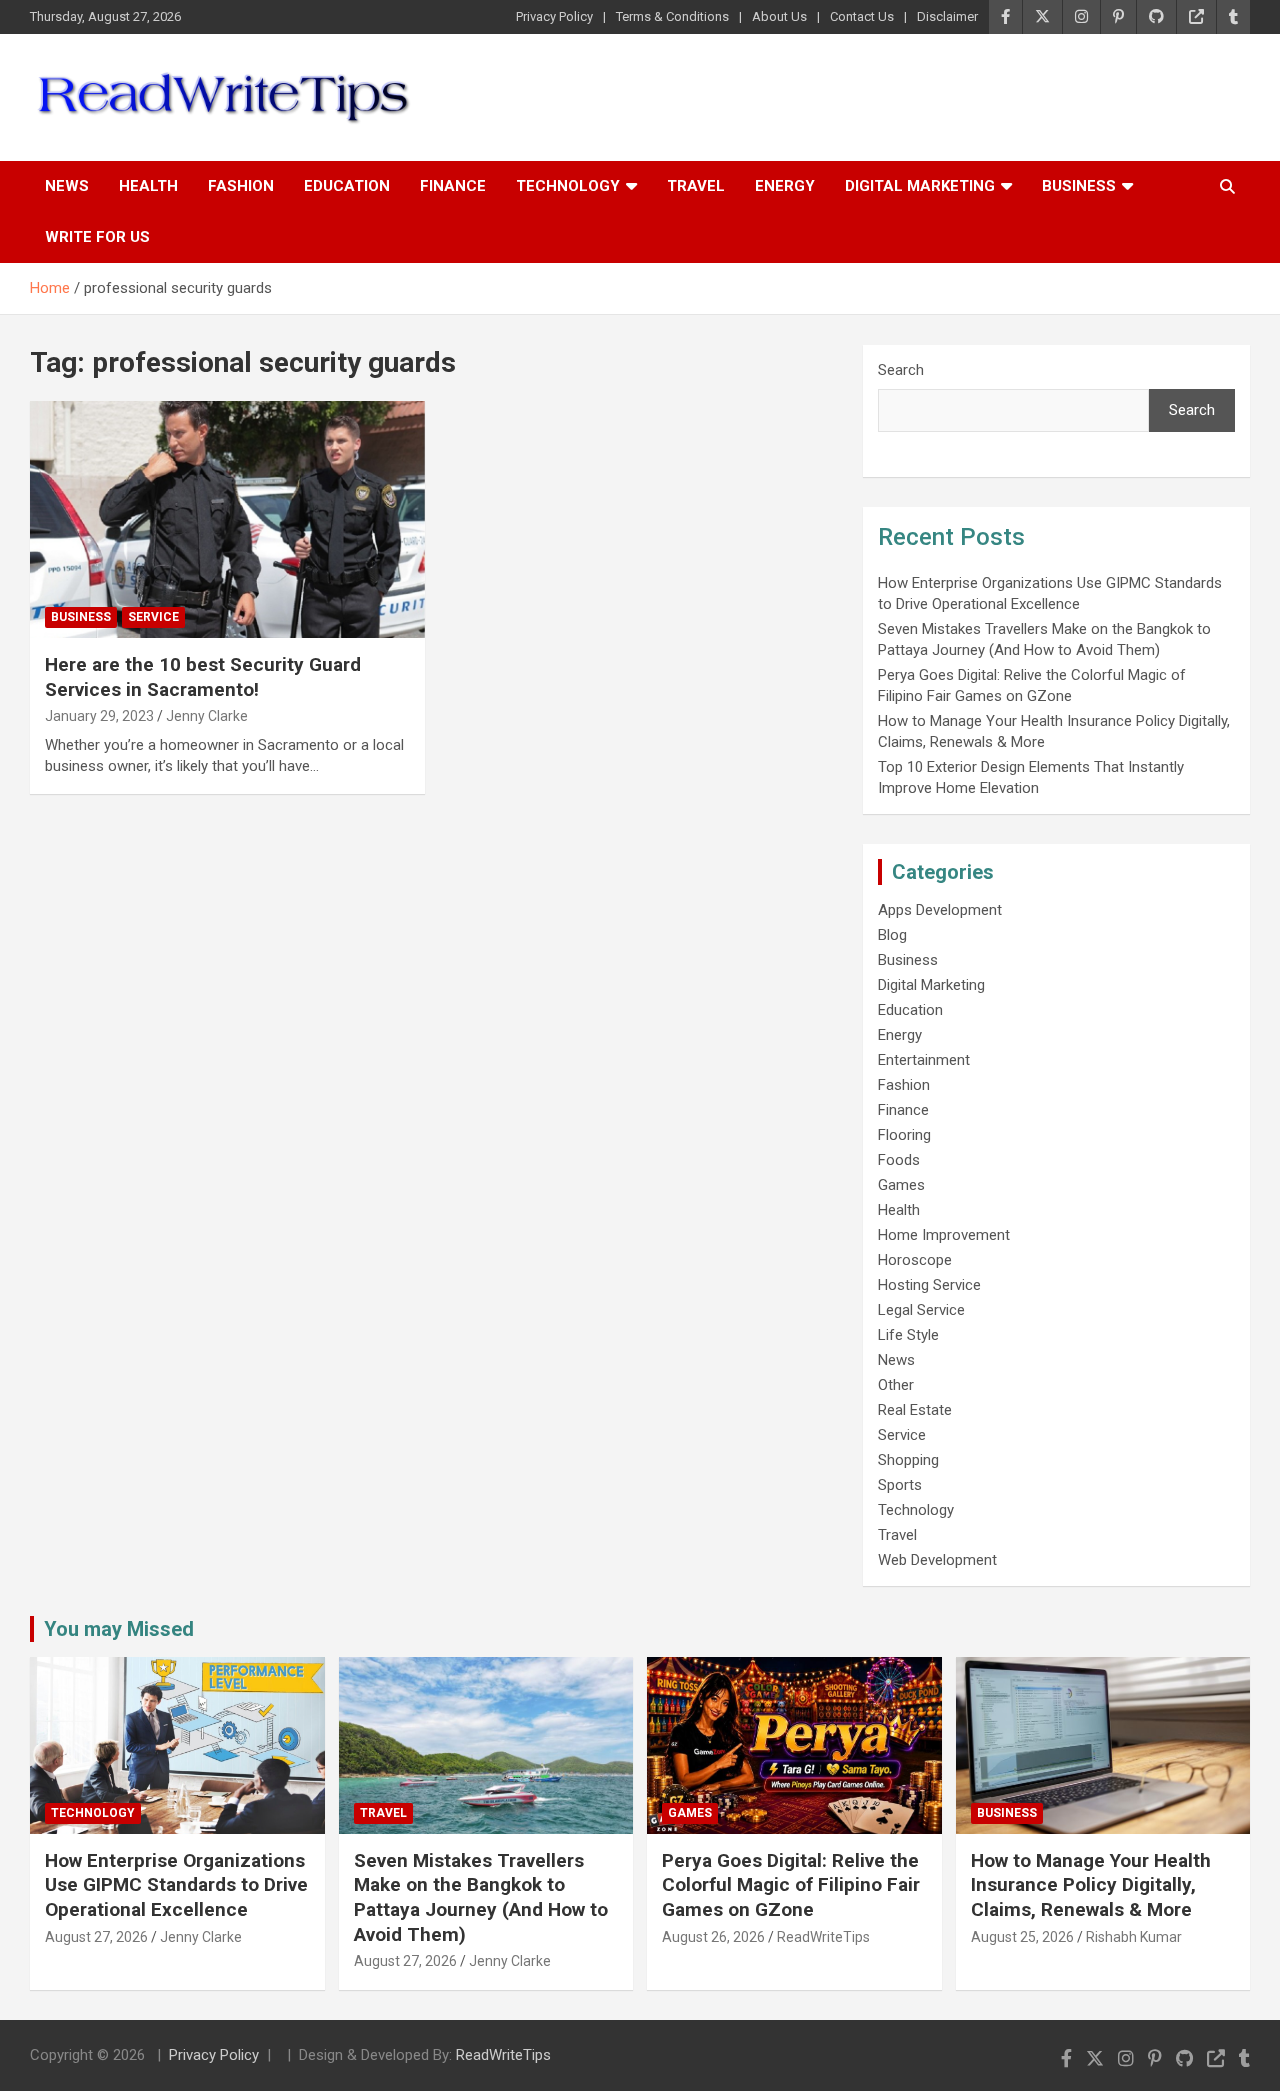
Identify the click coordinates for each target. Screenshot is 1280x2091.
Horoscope (915, 1260)
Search (901, 370)
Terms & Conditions (672, 16)
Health (148, 186)
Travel (696, 186)
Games (901, 1185)
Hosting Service (929, 1285)
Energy (785, 186)
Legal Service (921, 1310)
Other (896, 1385)
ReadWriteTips (823, 1937)
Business (1079, 186)
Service (153, 617)
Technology (568, 186)
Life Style (908, 1335)
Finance (453, 186)
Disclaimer (947, 16)
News (67, 186)
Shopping (908, 1460)
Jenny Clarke (207, 716)
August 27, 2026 (96, 1937)
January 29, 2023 (99, 716)
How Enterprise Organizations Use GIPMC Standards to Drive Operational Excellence (176, 1885)
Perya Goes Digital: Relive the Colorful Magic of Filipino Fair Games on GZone (791, 1885)
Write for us (97, 237)
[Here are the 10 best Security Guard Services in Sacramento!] (227, 519)
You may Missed (119, 1629)
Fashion (241, 186)
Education (347, 186)
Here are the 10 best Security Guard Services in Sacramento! (203, 677)
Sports (900, 1485)
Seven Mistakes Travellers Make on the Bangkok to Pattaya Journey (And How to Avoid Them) (481, 1897)
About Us (779, 16)
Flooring (904, 1135)
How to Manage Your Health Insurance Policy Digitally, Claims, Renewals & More (1091, 1885)
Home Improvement (944, 1235)
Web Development (937, 1560)
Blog (892, 935)
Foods (899, 1160)
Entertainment (924, 1060)
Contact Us (862, 16)
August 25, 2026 (1022, 1937)
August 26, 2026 (713, 1937)
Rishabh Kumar (1134, 1937)
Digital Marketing (920, 186)
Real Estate (915, 1410)
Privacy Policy (554, 16)
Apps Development (940, 910)
